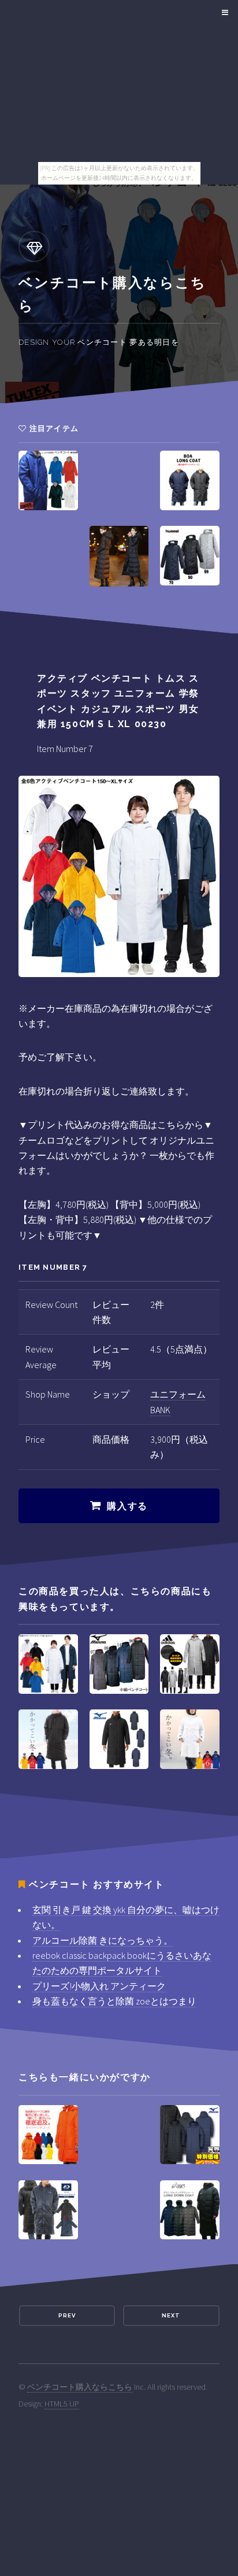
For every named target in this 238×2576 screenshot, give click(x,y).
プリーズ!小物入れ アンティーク (99, 1986)
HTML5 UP (62, 2404)
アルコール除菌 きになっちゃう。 (103, 1940)
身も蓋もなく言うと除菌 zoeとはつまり (114, 2001)
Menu (223, 13)
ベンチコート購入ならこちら (80, 2387)
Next (171, 2315)
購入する (127, 1506)
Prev (67, 2315)
